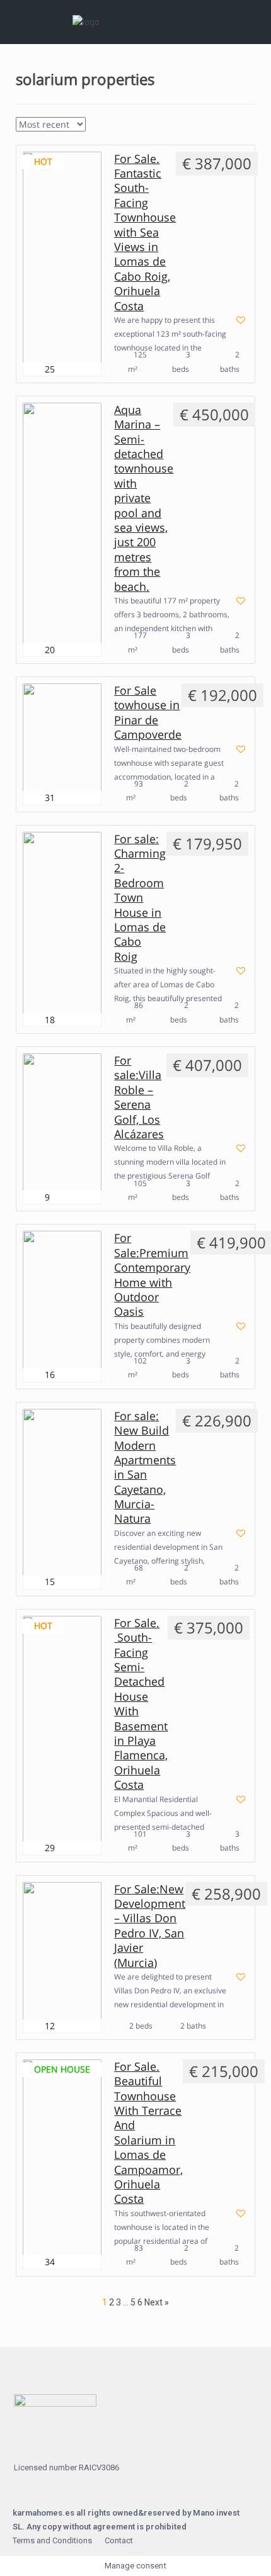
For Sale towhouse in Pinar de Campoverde (148, 713)
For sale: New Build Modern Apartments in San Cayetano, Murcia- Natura (145, 1468)
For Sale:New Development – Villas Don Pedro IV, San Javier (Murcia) (150, 1926)
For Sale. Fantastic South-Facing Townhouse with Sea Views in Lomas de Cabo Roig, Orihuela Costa (145, 232)
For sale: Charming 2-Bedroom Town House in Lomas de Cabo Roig (140, 898)
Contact (119, 2540)
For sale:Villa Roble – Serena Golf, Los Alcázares (139, 1097)
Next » (157, 2302)
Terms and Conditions (52, 2540)
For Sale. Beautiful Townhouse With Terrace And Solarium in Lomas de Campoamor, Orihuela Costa (148, 2133)
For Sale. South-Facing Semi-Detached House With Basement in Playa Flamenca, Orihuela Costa (141, 1704)
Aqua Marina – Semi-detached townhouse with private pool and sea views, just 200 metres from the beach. (144, 498)
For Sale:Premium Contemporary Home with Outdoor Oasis (152, 1275)
